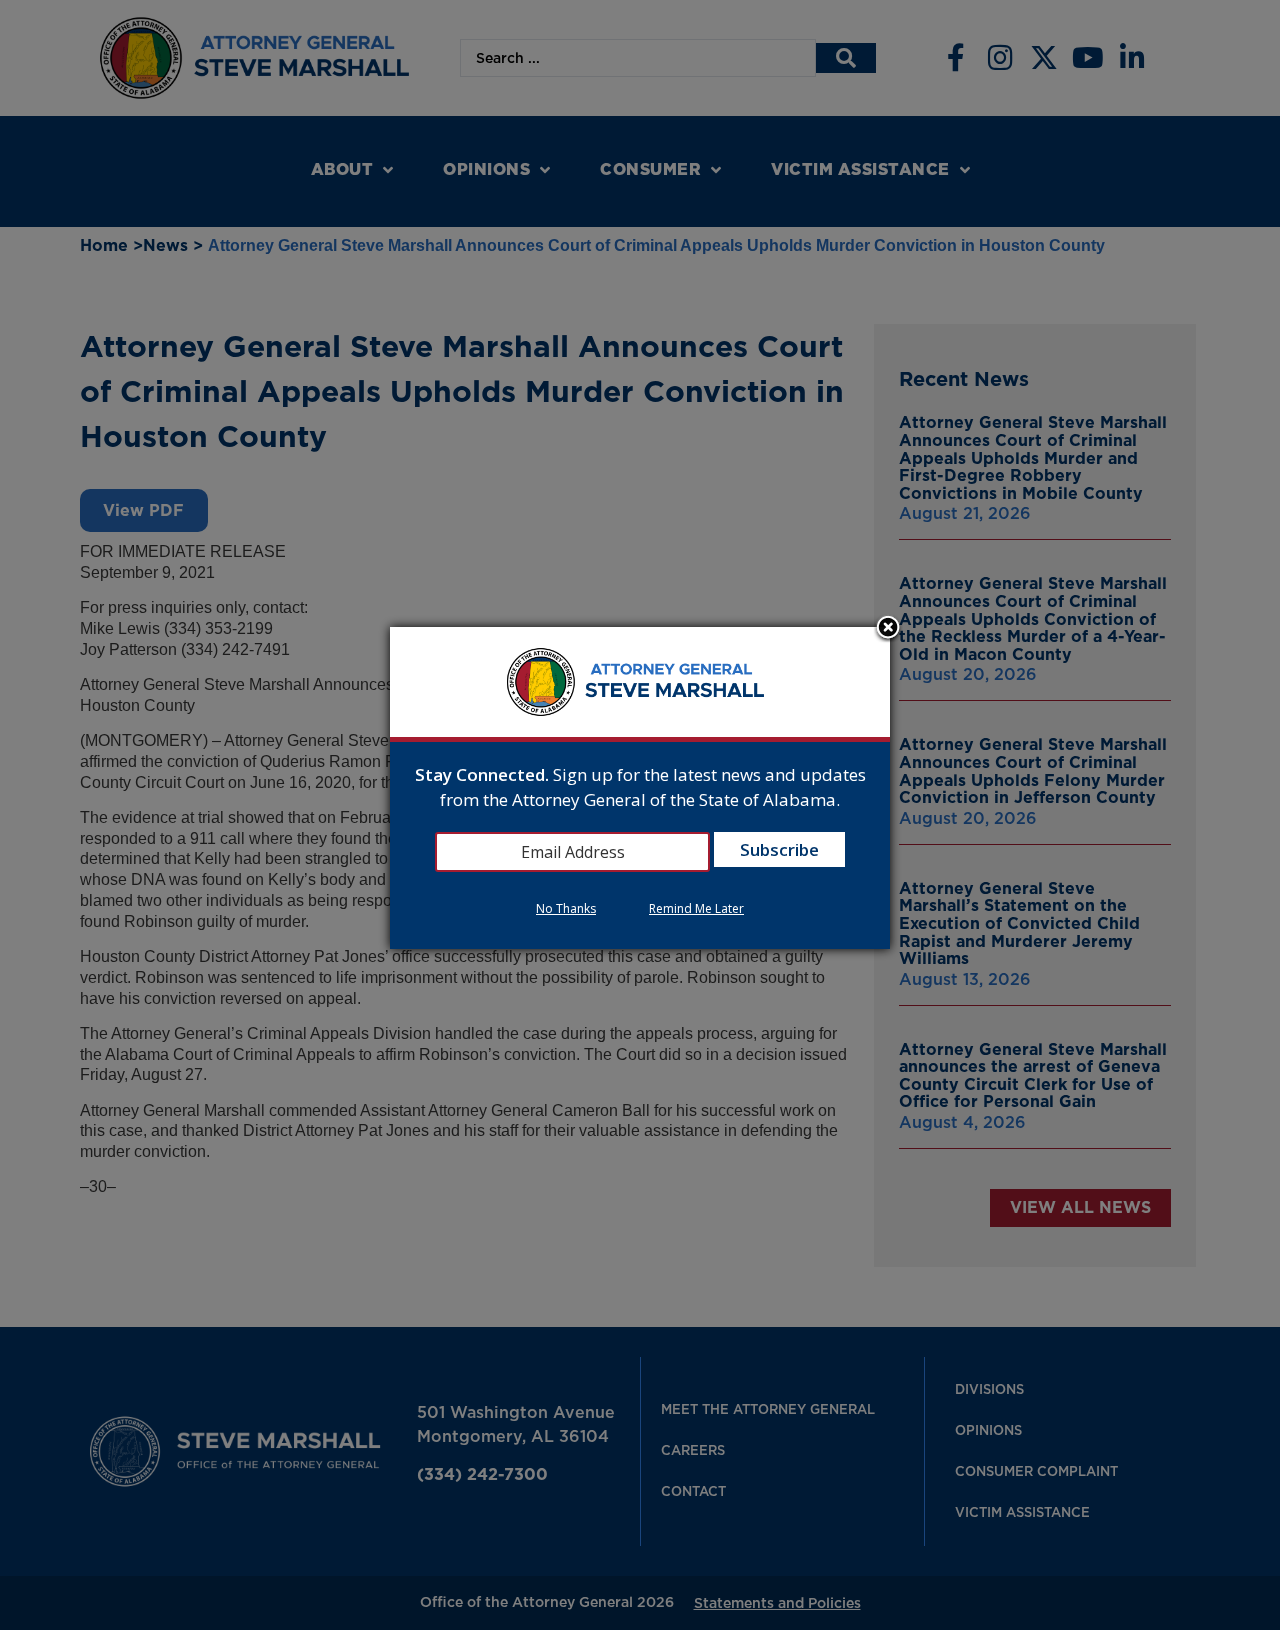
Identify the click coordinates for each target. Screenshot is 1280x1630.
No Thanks (566, 908)
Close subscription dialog (888, 629)
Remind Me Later (696, 908)
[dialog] (640, 788)
